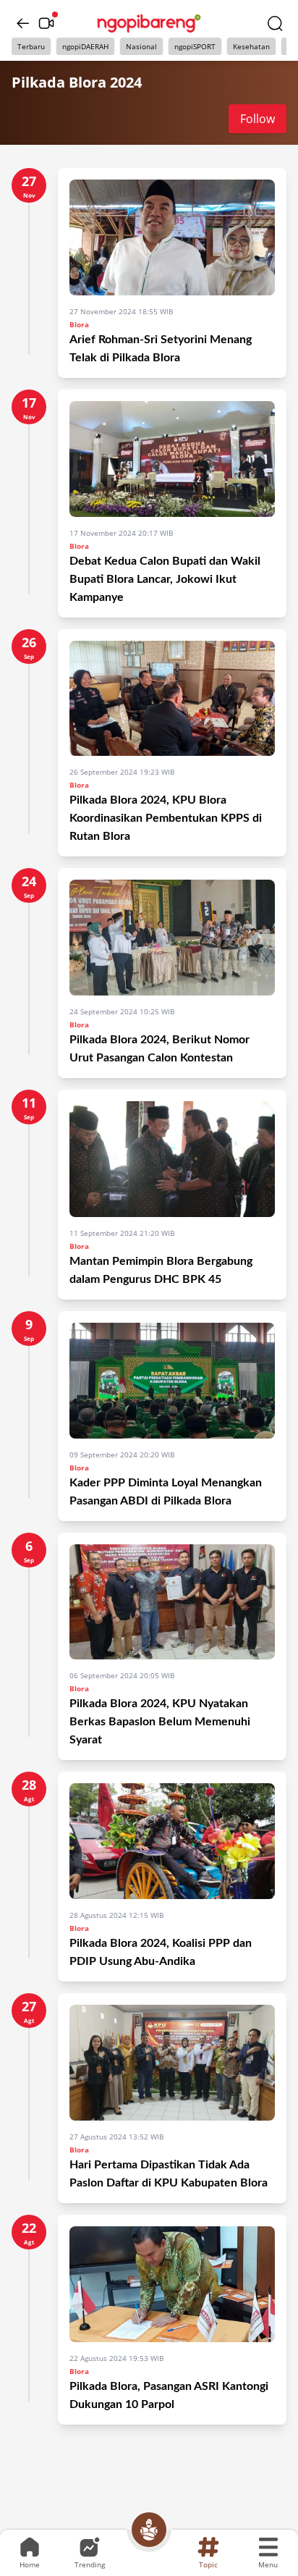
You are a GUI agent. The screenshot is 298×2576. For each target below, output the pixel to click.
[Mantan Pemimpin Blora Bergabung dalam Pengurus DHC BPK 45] (172, 1159)
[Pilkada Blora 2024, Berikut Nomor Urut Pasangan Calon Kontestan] (172, 938)
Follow (257, 119)
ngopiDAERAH (85, 46)
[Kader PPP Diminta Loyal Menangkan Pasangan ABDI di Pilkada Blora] (172, 1381)
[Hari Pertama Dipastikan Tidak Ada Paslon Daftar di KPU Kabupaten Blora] (172, 2063)
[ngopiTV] (46, 23)
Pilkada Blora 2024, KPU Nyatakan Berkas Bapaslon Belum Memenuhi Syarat (160, 1722)
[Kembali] (23, 23)
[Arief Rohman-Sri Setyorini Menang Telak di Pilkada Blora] (172, 237)
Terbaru (31, 46)
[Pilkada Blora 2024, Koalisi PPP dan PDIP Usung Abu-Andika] (172, 1841)
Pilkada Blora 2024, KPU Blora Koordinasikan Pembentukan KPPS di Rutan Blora (166, 818)
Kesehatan (251, 46)
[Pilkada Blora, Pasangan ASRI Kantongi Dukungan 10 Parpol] (172, 2284)
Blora (79, 324)
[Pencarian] (275, 23)
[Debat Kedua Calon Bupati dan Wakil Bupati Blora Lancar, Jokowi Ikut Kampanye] (172, 459)
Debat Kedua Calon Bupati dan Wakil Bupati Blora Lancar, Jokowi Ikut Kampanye (165, 579)
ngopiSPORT (195, 46)
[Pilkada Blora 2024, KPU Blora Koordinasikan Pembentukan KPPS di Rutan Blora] (172, 699)
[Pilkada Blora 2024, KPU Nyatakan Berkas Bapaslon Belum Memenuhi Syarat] (172, 1602)
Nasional (141, 46)
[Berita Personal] (149, 2530)
